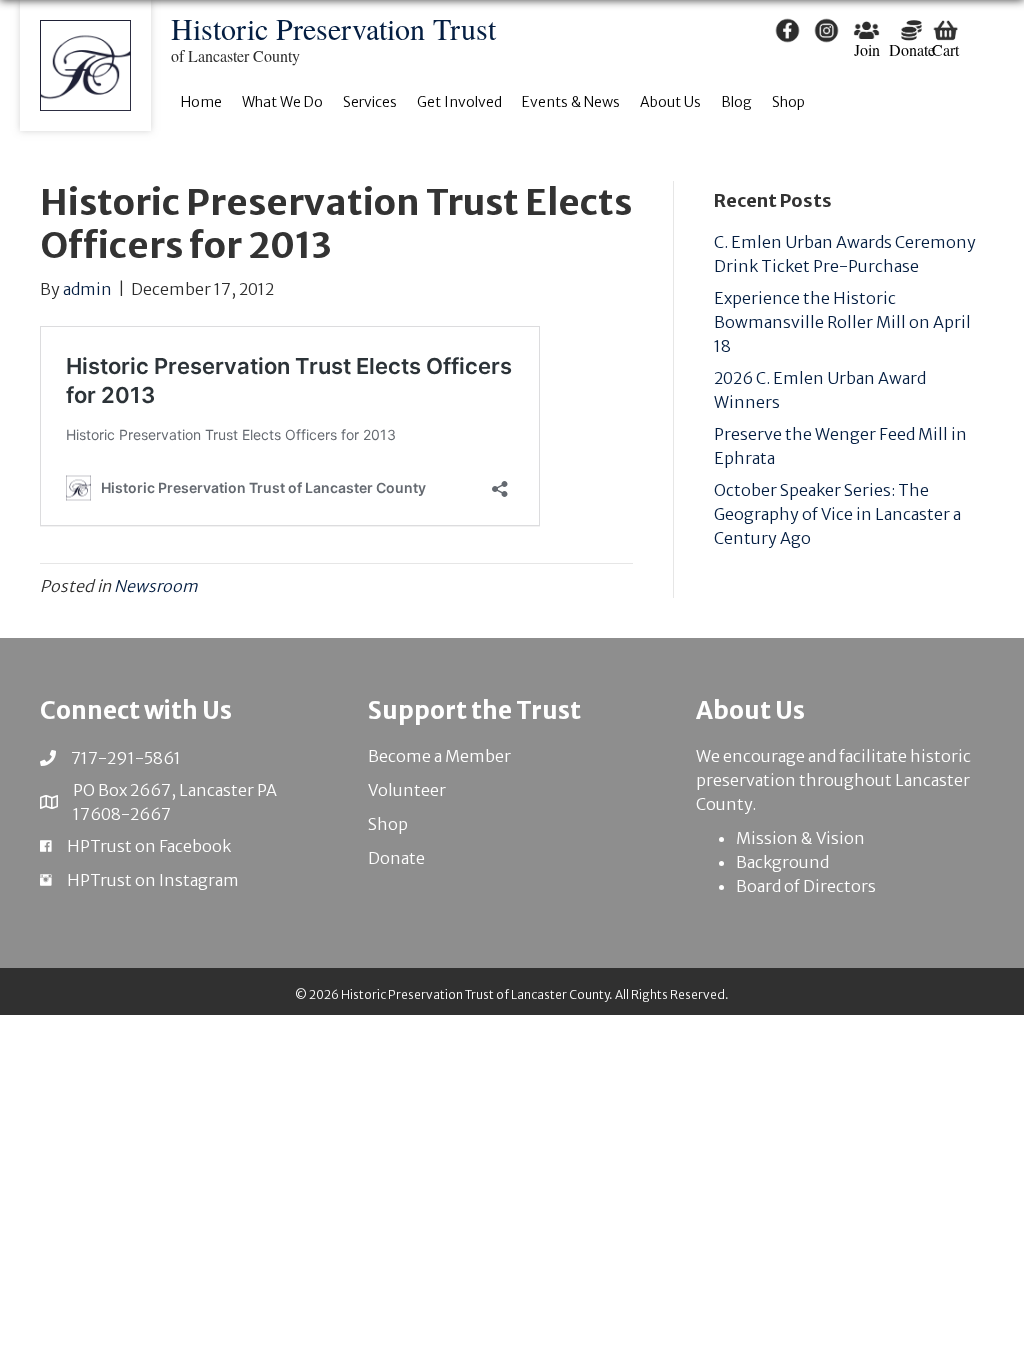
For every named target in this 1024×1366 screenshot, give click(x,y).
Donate (396, 858)
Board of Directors (806, 886)
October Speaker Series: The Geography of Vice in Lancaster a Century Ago (837, 514)
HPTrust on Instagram (153, 880)
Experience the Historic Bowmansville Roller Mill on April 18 (842, 322)
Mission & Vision (800, 838)
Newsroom (156, 586)
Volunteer (407, 790)
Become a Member (439, 756)
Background (782, 862)
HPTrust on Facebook (149, 846)
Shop (388, 824)
